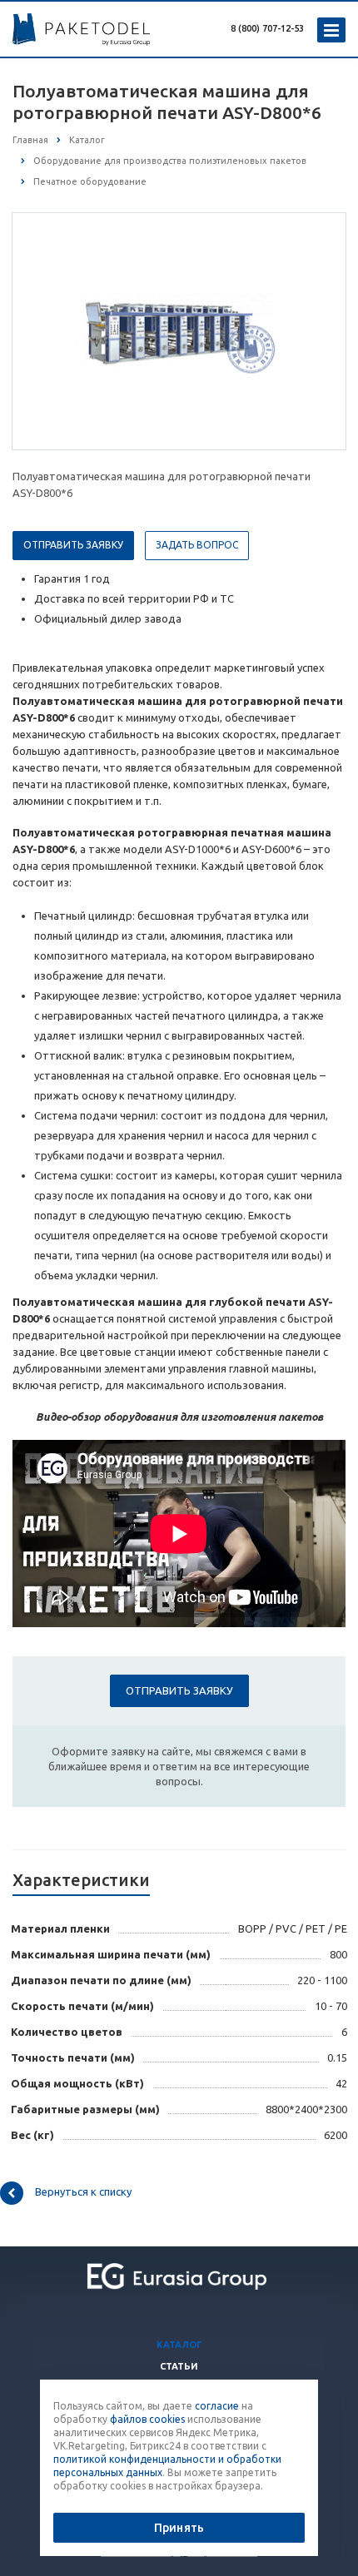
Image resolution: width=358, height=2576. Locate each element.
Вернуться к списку (83, 2191)
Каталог (179, 2345)
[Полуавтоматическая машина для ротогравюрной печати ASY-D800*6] (179, 330)
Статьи (179, 2366)
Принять (179, 2528)
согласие (217, 2406)
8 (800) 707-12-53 (267, 28)
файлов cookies (147, 2419)
